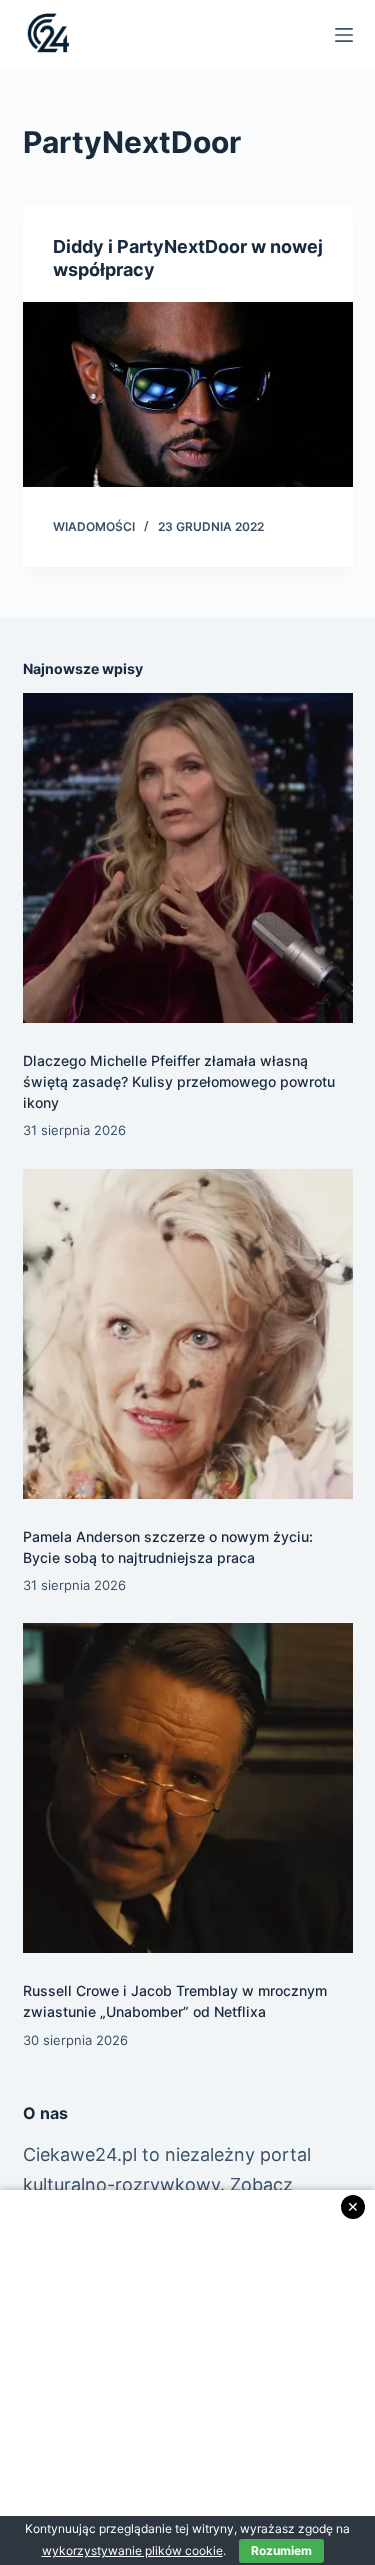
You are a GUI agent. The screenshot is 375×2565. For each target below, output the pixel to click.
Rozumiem (281, 2550)
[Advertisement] (187, 2377)
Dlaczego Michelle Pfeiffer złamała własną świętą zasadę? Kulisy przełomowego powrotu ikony (179, 1081)
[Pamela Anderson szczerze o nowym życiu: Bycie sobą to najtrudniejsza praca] (188, 1334)
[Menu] (344, 35)
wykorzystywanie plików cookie (132, 2550)
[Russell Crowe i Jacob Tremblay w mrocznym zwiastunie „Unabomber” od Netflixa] (188, 1788)
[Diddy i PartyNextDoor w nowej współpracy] (188, 395)
